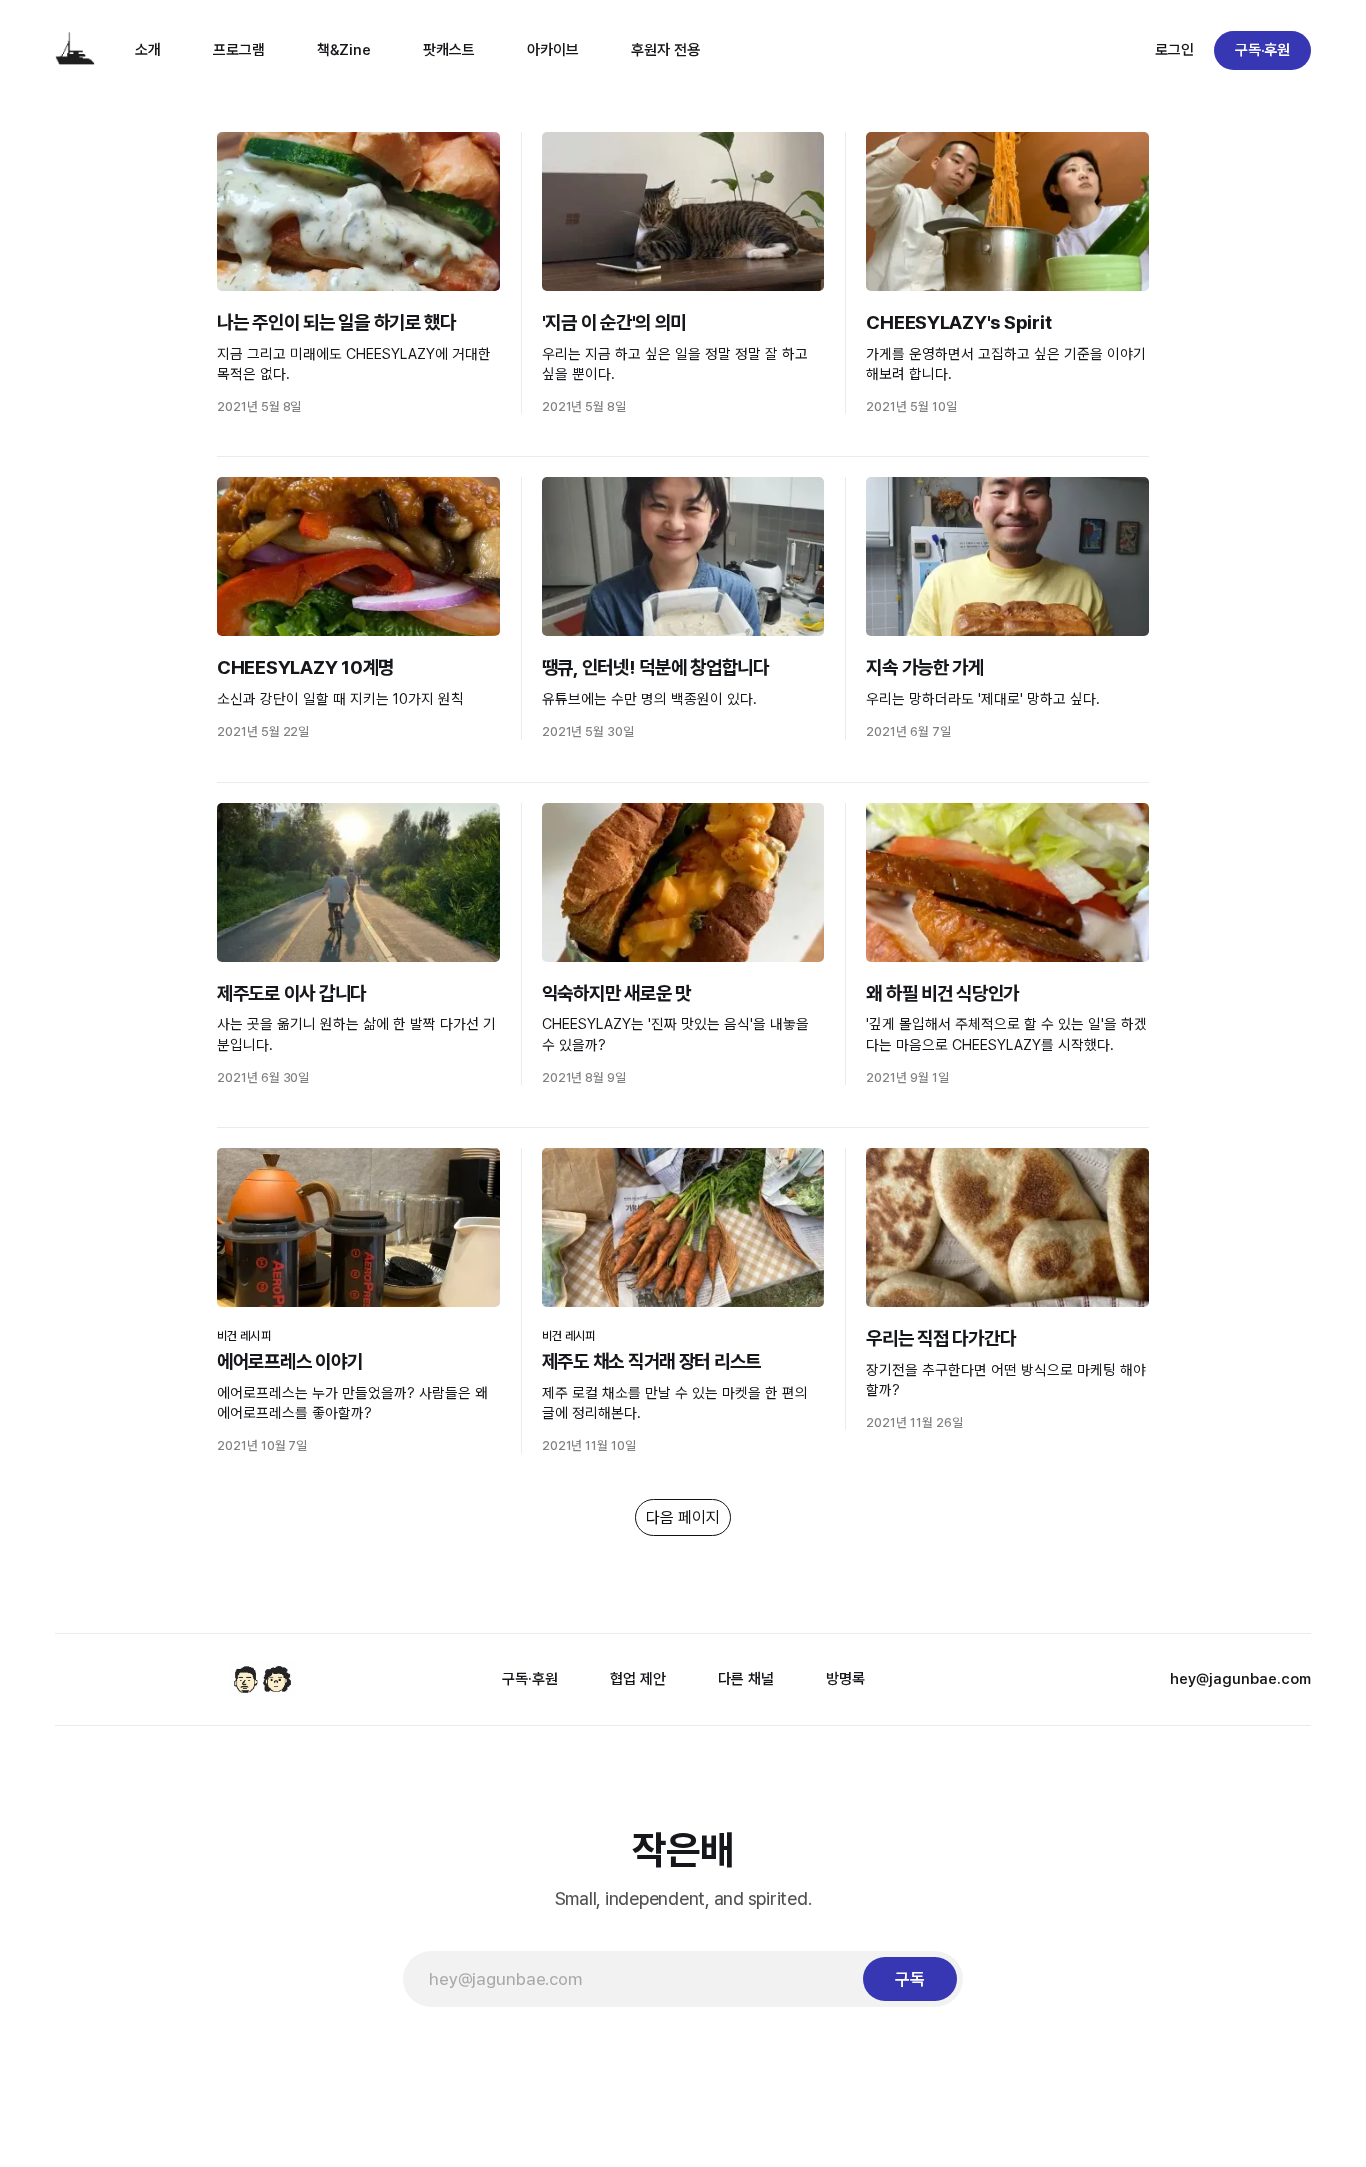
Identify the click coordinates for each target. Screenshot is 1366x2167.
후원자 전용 (665, 50)
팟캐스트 (449, 50)
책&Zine (344, 50)
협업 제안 (638, 1679)
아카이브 (553, 50)
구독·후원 (1263, 50)
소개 (148, 50)
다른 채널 (746, 1679)
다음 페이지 (683, 1517)
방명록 (845, 1679)
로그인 (1174, 50)
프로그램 (239, 50)
